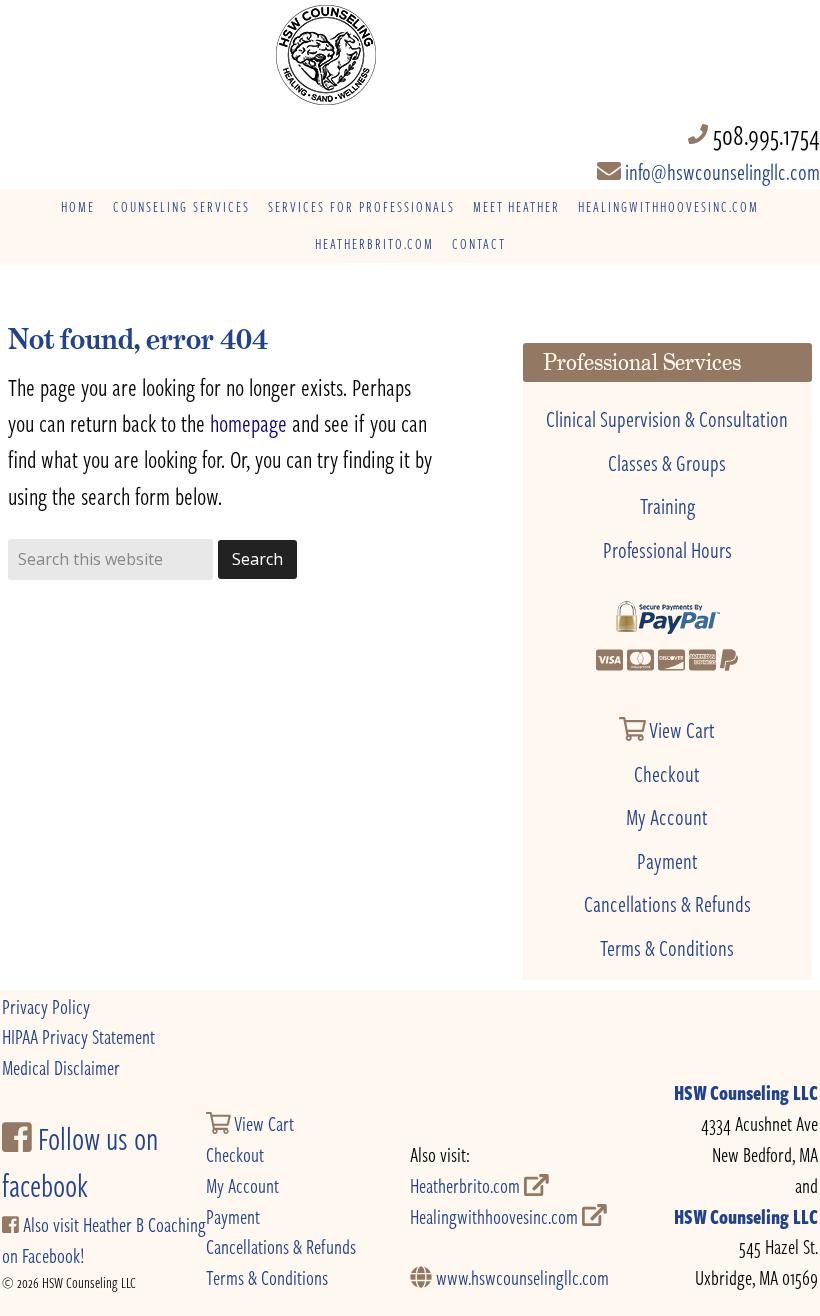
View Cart (680, 729)
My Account (667, 816)
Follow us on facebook (80, 1162)
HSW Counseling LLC (746, 1092)
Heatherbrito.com (467, 1185)
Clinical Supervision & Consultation (667, 418)
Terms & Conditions (667, 947)
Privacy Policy (46, 1006)
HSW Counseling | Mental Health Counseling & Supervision (410, 55)
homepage (248, 422)
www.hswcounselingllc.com (520, 1277)
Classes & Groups (667, 462)
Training (667, 505)
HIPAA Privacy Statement (78, 1036)
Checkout (667, 773)
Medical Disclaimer (61, 1067)
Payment (667, 860)
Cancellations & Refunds (667, 903)
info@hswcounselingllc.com (720, 171)
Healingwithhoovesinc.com (496, 1216)
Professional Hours (667, 549)
